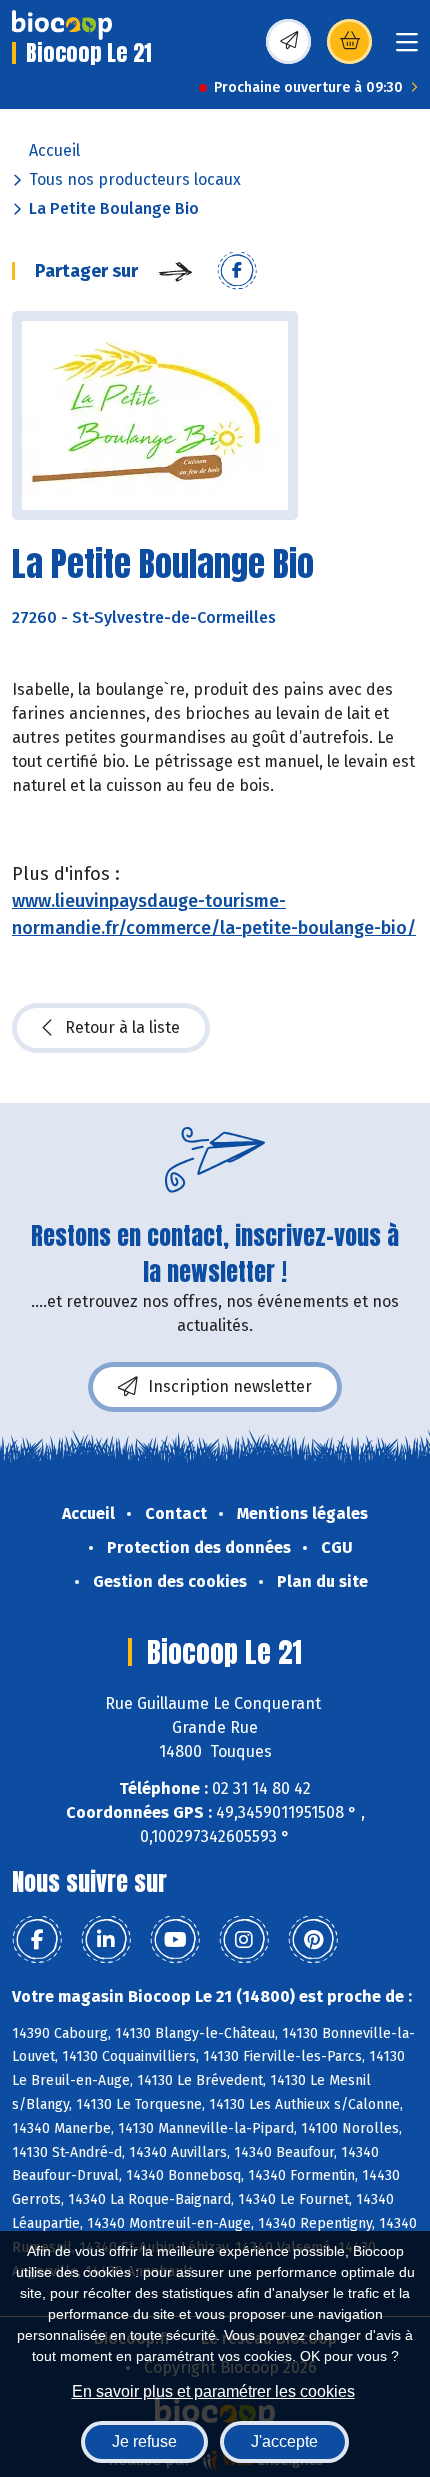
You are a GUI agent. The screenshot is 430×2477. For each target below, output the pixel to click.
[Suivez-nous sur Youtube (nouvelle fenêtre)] (175, 1940)
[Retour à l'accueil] (62, 25)
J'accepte (284, 2441)
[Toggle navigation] (407, 48)
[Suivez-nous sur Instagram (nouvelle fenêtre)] (244, 1940)
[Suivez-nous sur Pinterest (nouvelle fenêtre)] (313, 1940)
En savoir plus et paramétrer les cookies (213, 2391)
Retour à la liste (122, 1027)
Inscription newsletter (230, 1386)
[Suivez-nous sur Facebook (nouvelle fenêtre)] (37, 1940)
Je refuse (144, 2441)
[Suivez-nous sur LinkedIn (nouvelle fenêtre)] (106, 1940)
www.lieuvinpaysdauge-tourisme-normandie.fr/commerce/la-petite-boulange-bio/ (214, 914)
